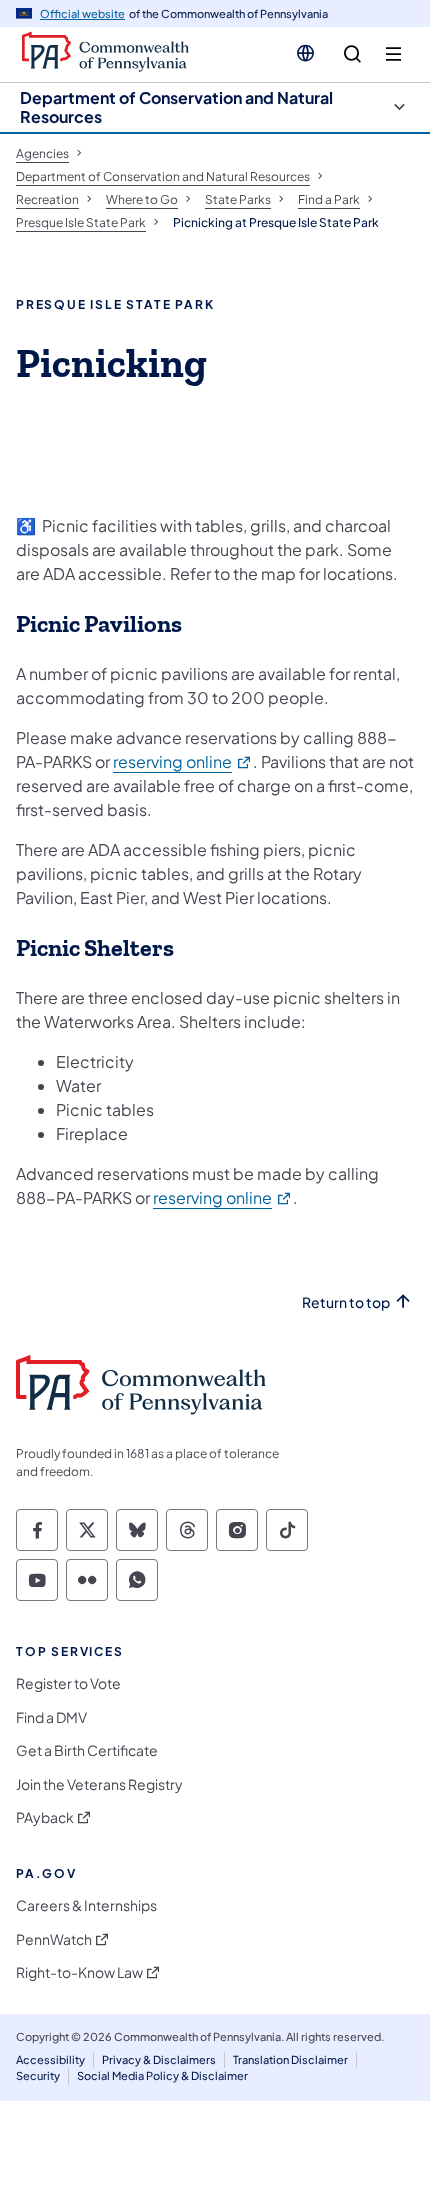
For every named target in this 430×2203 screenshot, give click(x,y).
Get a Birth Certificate (87, 1750)
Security (38, 2075)
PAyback (45, 1817)
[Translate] (305, 53)
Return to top (346, 1302)
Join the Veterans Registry (99, 1784)
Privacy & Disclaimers (159, 2059)
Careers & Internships (86, 1905)
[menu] (393, 54)
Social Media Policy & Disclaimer (162, 2075)
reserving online (183, 761)
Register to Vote (68, 1683)
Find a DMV (51, 1717)
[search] (352, 54)
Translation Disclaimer (290, 2059)
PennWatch (54, 1939)
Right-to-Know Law (79, 1972)
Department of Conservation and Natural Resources (176, 107)
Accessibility (50, 2059)
